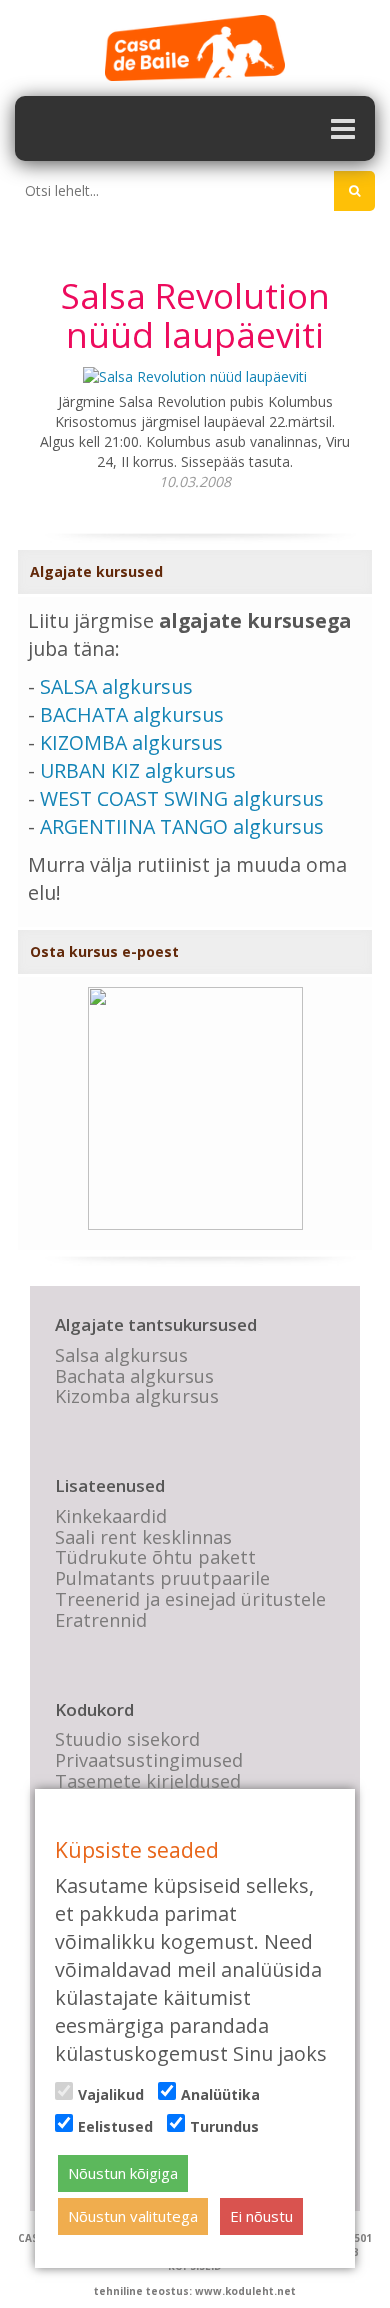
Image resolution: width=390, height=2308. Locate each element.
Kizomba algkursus (137, 1396)
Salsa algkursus (121, 1355)
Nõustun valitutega (133, 2216)
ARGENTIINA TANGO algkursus (182, 826)
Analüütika (220, 2094)
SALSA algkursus (116, 686)
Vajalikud (111, 2094)
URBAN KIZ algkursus (138, 770)
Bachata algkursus (134, 1376)
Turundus (224, 2126)
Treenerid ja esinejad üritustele (190, 1599)
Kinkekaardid (111, 1516)
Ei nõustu (261, 2216)
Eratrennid (101, 1620)
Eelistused (115, 2126)
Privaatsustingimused (149, 1760)
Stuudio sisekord (127, 1739)
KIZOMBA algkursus (131, 742)
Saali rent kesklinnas (143, 1537)
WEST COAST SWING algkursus (182, 798)
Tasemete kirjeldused (148, 1781)
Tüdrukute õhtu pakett (155, 1557)
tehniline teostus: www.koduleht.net (195, 2291)
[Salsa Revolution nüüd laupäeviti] (195, 375)
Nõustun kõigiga (123, 2173)
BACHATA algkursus (132, 714)
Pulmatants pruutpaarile (162, 1578)
